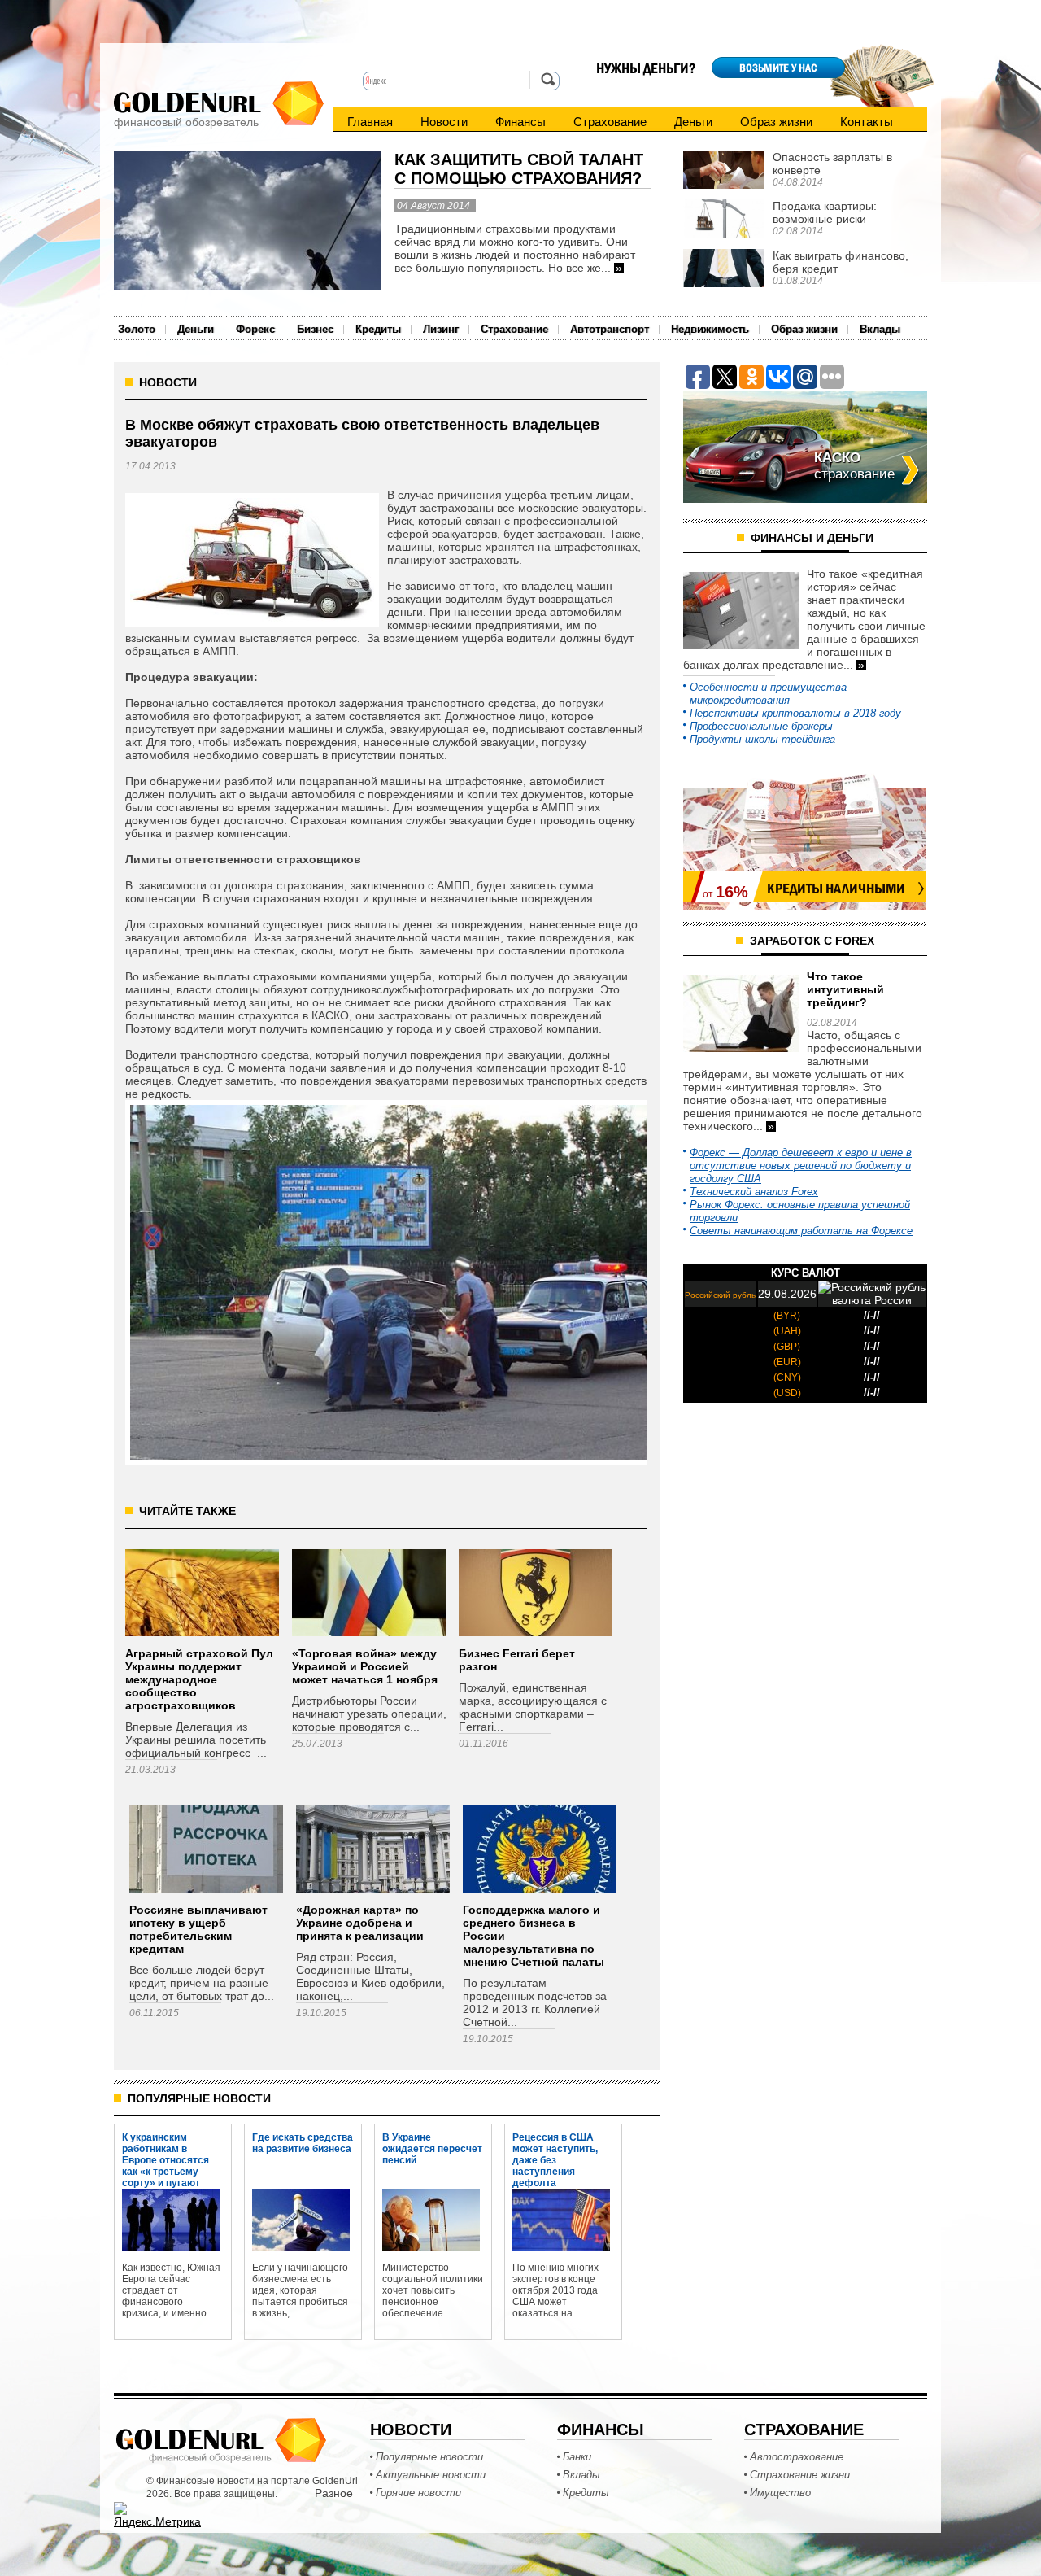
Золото (137, 329)
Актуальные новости (431, 2475)
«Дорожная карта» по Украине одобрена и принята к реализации (360, 1923)
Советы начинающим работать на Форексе (801, 1231)
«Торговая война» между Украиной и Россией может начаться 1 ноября (365, 1666)
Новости (444, 122)
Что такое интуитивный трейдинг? (845, 989)
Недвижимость (710, 329)
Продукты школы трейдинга (762, 739)
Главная (370, 122)
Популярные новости (429, 2457)
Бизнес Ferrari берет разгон (517, 1660)
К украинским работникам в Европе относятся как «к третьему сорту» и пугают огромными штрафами (166, 2148)
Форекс (255, 329)
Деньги (693, 122)
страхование (854, 466)
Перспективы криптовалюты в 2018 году (795, 713)
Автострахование (797, 2457)
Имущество (780, 2493)
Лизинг (441, 329)
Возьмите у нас (778, 68)
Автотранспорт (610, 329)
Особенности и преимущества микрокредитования (768, 694)
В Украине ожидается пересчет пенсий (432, 2148)
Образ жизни (776, 122)
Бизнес (315, 329)
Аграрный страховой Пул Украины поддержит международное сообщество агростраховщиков (199, 1679)
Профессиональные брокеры (761, 726)
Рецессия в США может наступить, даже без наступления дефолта (555, 2148)
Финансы (520, 122)
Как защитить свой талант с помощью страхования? (519, 169)
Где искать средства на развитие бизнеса (303, 2143)
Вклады (880, 329)
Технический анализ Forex (754, 1192)
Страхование (610, 122)
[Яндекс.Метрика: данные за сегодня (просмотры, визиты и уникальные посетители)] (157, 2515)
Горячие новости (418, 2493)
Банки (577, 2457)
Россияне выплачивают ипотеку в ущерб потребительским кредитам (198, 1929)
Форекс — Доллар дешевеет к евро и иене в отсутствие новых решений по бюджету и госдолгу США (801, 1166)
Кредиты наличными (836, 889)
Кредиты (378, 329)
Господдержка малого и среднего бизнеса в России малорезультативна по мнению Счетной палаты (534, 1936)
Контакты (867, 122)
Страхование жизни (800, 2475)
